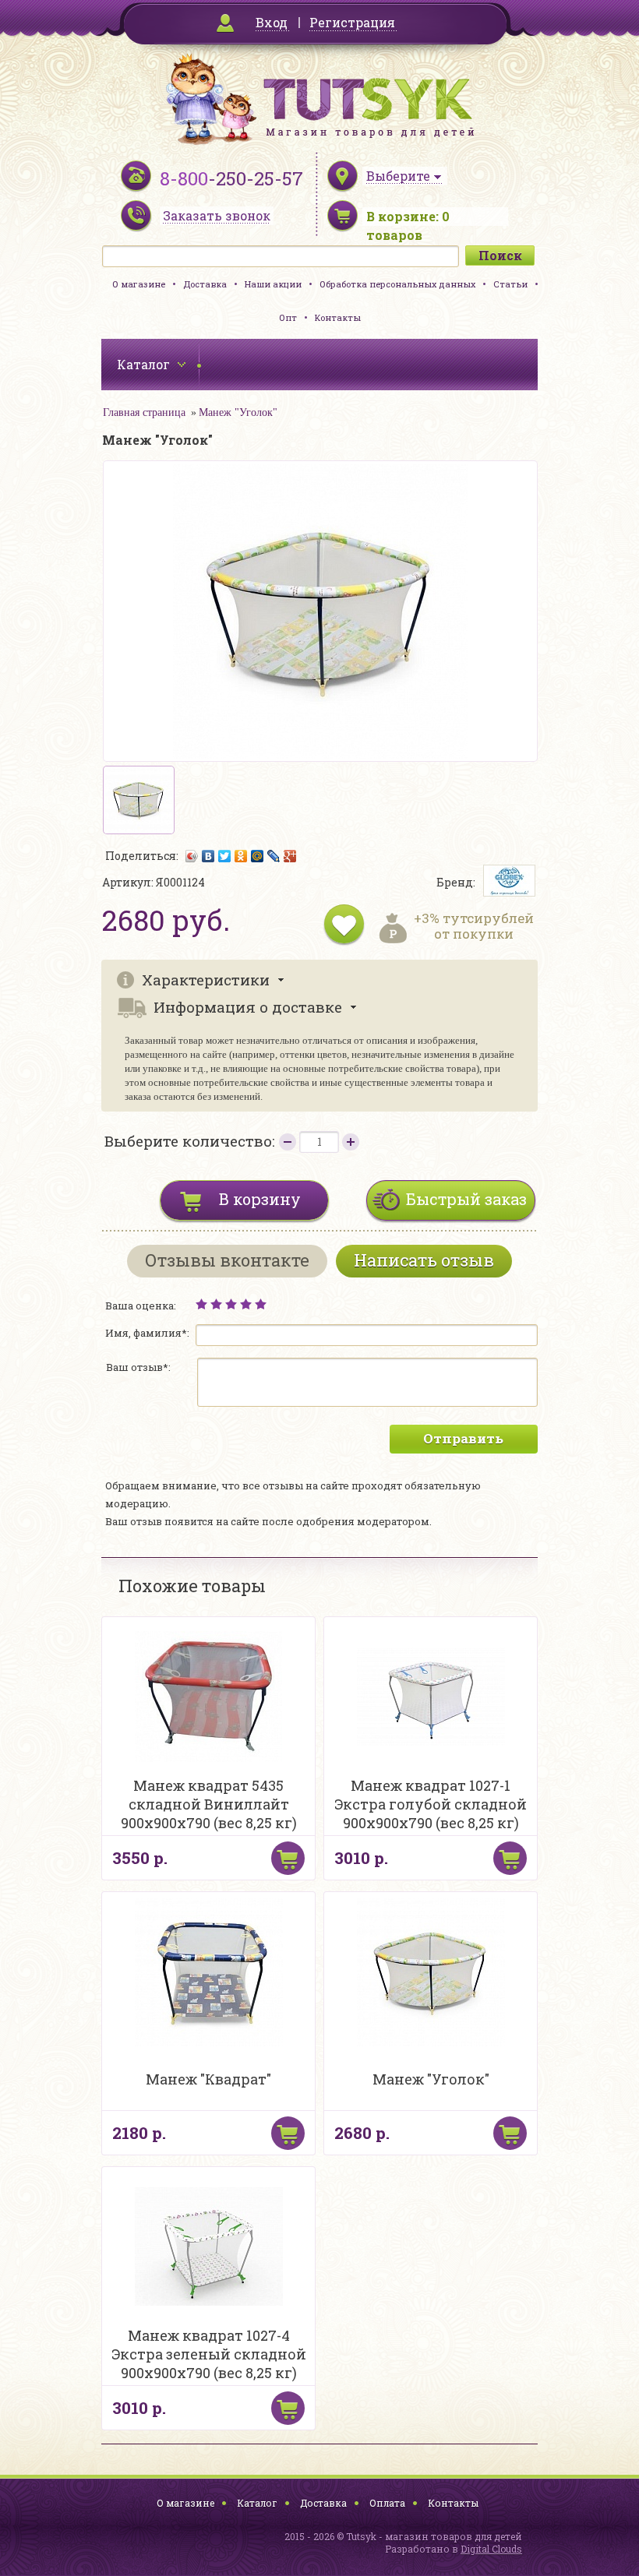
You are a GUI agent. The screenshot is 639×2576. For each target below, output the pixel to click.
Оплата (387, 2503)
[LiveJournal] (274, 856)
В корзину (260, 1199)
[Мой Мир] (258, 856)
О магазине (139, 284)
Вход (272, 22)
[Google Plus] (290, 856)
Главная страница (144, 412)
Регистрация (352, 22)
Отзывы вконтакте (227, 1260)
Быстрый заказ (466, 1199)
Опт (288, 317)
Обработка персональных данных (397, 284)
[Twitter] (225, 856)
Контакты (338, 317)
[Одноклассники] (241, 856)
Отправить (463, 1438)
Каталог (257, 2503)
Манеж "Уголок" (238, 412)
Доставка (205, 284)
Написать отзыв (424, 1260)
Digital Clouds (491, 2549)
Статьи (510, 284)
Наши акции (273, 284)
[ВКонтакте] (208, 856)
